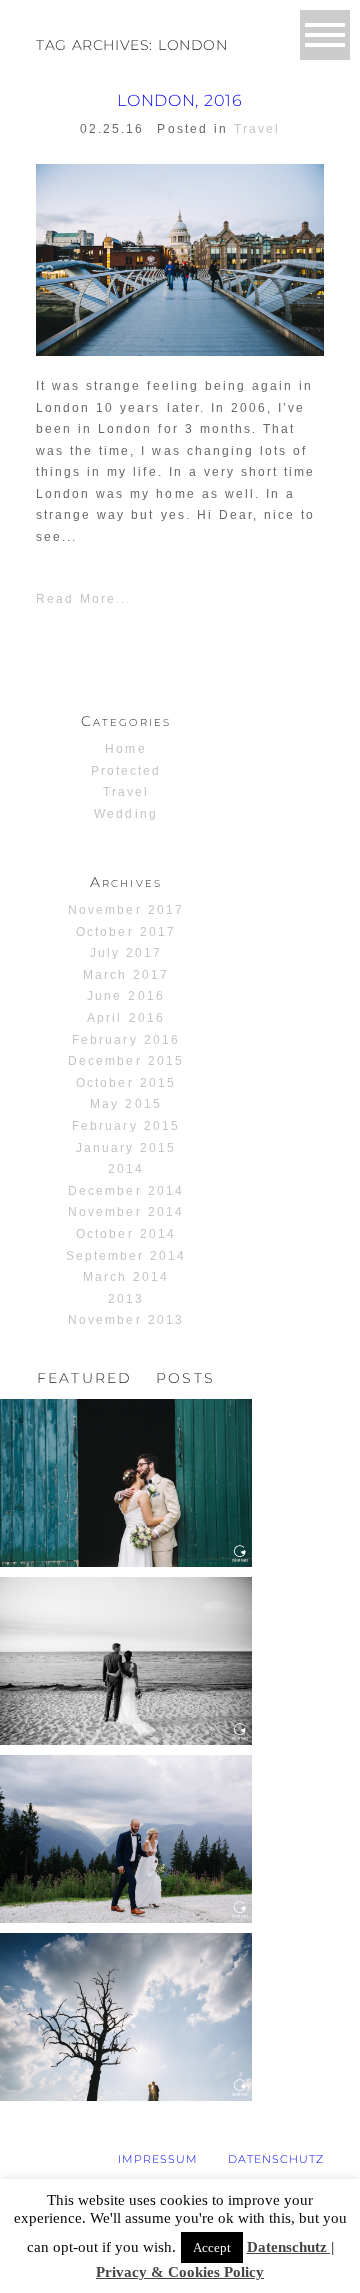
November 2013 (125, 1320)
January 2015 (126, 1148)
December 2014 (125, 1191)
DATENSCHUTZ (276, 2159)
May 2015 (125, 1104)
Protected (126, 771)
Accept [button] (212, 2247)
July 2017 (126, 953)
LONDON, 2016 (179, 101)
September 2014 (126, 1256)
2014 (126, 1169)
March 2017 (126, 975)
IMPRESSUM (158, 2159)
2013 (126, 1299)
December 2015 (125, 1061)
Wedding (125, 814)
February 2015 (125, 1126)
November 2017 (125, 910)
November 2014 (125, 1212)
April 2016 (125, 1018)
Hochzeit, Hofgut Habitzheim (124, 1439)
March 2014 (126, 1277)
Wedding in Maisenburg (125, 1973)
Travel (257, 129)
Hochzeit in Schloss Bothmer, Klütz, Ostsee (125, 1625)
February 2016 (125, 1040)
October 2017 (125, 932)
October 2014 (125, 1234)
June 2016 (125, 996)
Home (125, 749)
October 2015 (125, 1083)
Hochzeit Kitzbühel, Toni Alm (125, 1795)
